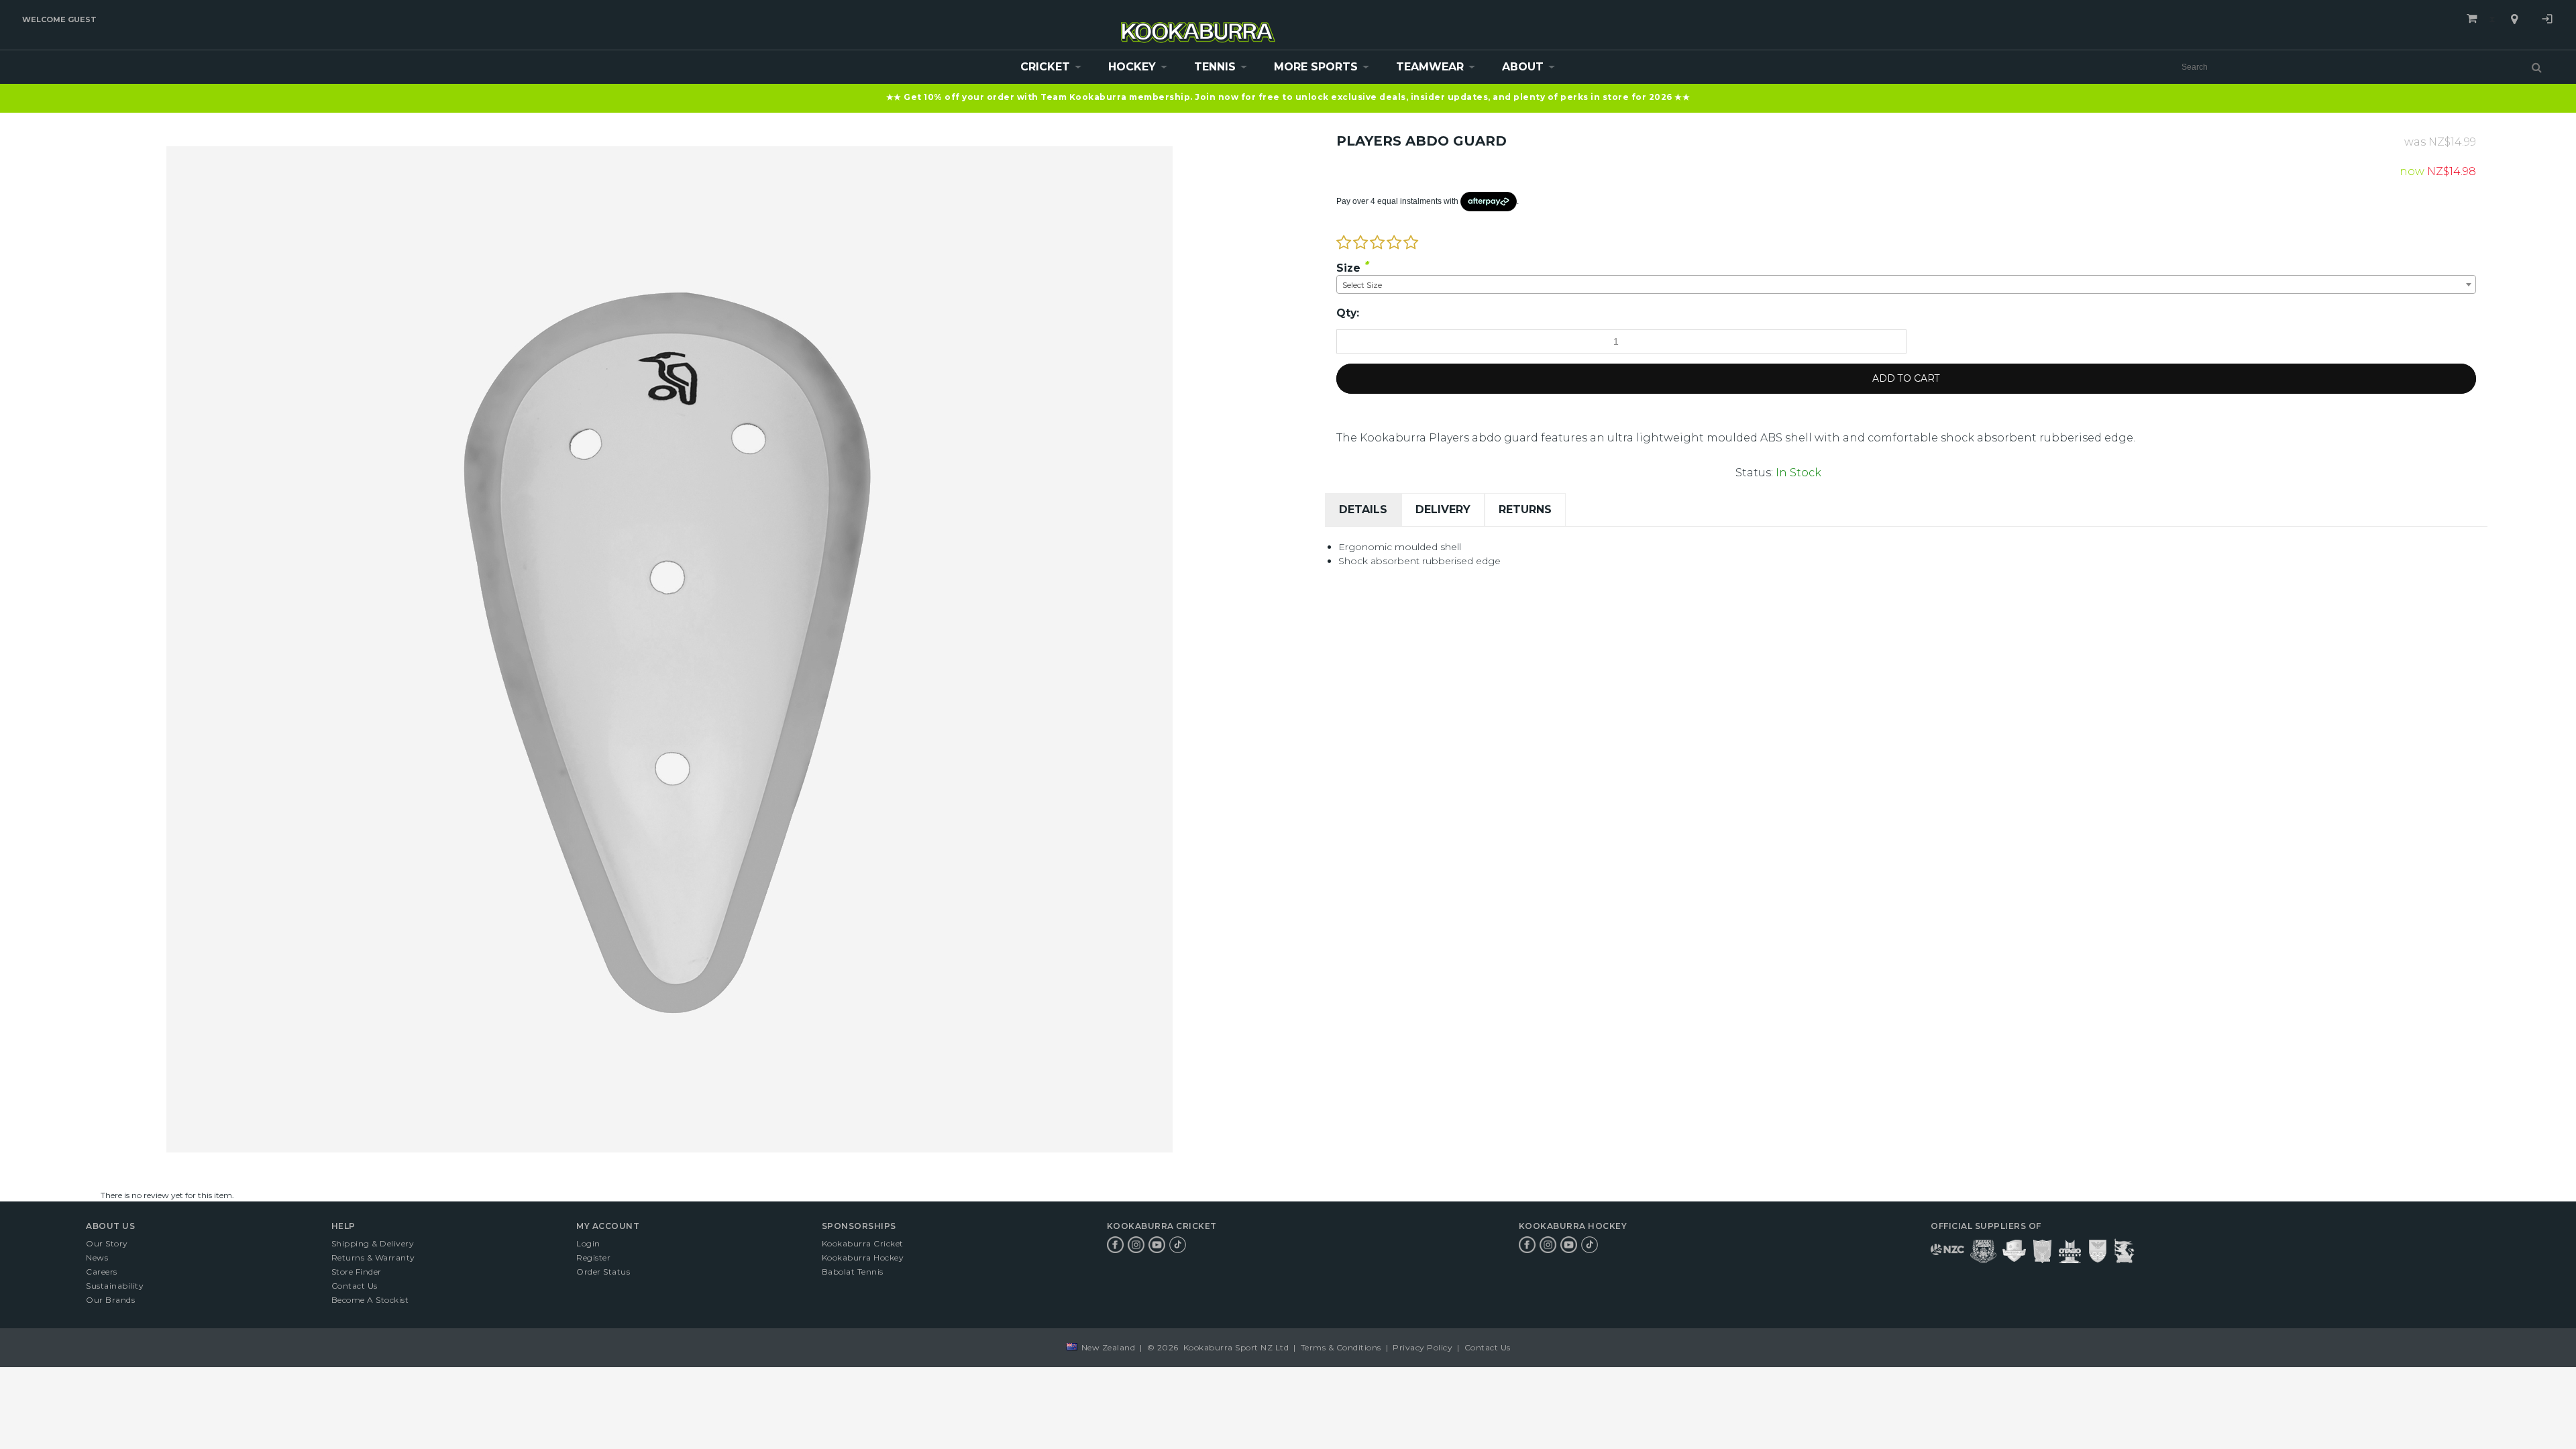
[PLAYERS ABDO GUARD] (669, 152)
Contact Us (355, 1286)
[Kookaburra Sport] (1198, 26)
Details (1363, 509)
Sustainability (115, 1286)
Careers (102, 1272)
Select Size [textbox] (1362, 285)
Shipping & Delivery (373, 1243)
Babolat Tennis (853, 1272)
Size (1348, 268)
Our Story (107, 1243)
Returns (1525, 509)
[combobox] (1906, 284)
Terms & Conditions (1341, 1347)
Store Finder (357, 1272)
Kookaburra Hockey (863, 1257)
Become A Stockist (370, 1300)
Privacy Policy (1423, 1347)
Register (593, 1257)
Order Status (603, 1272)
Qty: (1348, 313)
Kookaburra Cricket (863, 1243)
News (97, 1257)
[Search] (2537, 67)
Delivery (1443, 509)
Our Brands (110, 1300)
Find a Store (2514, 19)
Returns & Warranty (373, 1257)
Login (2547, 21)
